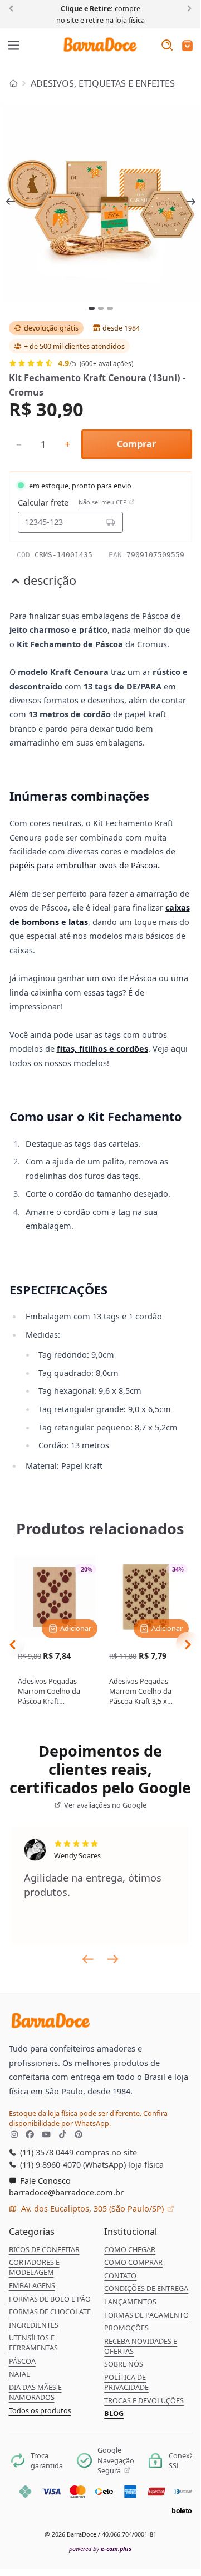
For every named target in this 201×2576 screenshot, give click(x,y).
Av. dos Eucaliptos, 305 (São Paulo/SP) (92, 2208)
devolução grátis (51, 328)
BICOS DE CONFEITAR (44, 2249)
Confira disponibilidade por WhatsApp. (88, 2118)
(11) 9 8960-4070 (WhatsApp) (72, 2164)
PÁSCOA (22, 2361)
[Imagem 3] (110, 308)
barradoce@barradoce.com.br (66, 2192)
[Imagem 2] (101, 308)
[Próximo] (187, 8)
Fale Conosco (44, 2180)
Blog (114, 2413)
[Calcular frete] (111, 522)
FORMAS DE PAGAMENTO (146, 2315)
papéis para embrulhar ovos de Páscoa (84, 865)
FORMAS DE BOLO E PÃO (50, 2299)
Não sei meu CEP (104, 502)
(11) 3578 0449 (46, 2152)
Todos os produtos (40, 2410)
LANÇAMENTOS (130, 2302)
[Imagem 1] (92, 308)
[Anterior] (13, 8)
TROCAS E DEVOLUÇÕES (144, 2400)
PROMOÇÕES (126, 2328)
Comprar (136, 444)
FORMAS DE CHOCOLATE (50, 2312)
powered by (100, 2549)
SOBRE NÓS (124, 2364)
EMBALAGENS (32, 2285)
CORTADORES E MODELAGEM (34, 2267)
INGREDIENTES (34, 2325)
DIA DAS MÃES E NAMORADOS (35, 2392)
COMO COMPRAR (133, 2262)
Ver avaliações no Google (104, 1805)
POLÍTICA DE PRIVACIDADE (126, 2382)
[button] (187, 46)
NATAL (19, 2374)
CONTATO (120, 2275)
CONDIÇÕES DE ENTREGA (146, 2288)
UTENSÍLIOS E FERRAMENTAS (33, 2343)
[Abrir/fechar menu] (14, 46)
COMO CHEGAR (130, 2249)
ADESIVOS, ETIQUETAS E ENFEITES (103, 83)
